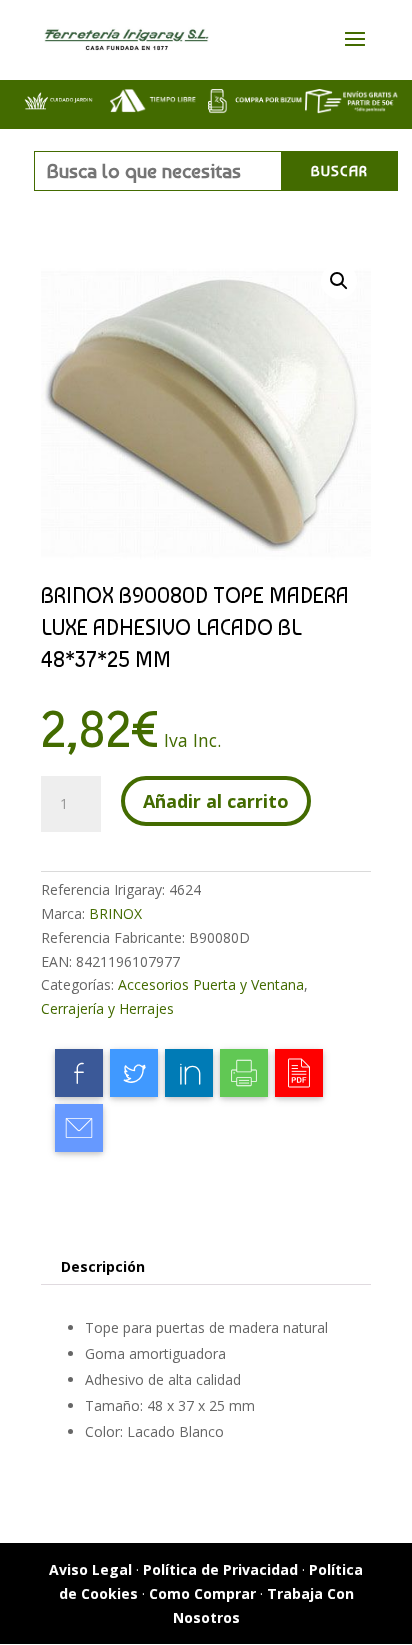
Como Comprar (202, 1593)
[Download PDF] (299, 1073)
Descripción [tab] (103, 1266)
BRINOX (115, 913)
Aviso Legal (90, 1569)
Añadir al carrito (216, 801)
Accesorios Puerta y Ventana (211, 984)
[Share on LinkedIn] (189, 1073)
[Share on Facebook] (79, 1073)
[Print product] (244, 1073)
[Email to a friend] (79, 1128)
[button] (339, 281)
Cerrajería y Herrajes (107, 1008)
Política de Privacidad (220, 1569)
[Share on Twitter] (134, 1073)
